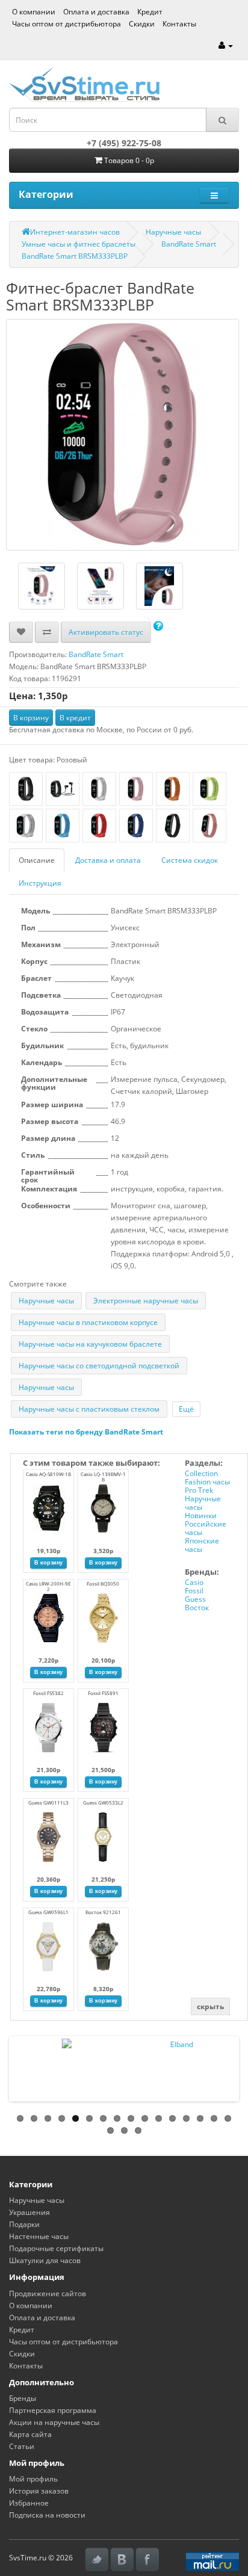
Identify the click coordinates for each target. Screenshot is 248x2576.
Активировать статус (106, 632)
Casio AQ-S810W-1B (48, 1474)
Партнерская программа (53, 2410)
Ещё (186, 1409)
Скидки (142, 24)
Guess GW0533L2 (103, 1802)
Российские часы (206, 1528)
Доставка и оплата (108, 860)
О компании (34, 12)
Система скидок (190, 860)
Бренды (23, 2398)
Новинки (201, 1515)
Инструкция (40, 883)
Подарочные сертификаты (56, 2248)
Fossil (194, 1591)
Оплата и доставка (96, 12)
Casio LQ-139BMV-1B (103, 1477)
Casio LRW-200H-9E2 (48, 1586)
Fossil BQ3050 (103, 1583)
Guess (195, 1599)
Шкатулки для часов (45, 2260)
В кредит (75, 718)
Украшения (29, 2212)
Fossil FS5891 (103, 1693)
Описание (37, 860)
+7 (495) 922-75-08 (124, 143)
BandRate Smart (189, 244)
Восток (197, 1608)
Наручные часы (173, 232)
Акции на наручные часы (54, 2422)
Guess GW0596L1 (48, 1912)
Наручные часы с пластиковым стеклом (89, 1409)
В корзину (31, 718)
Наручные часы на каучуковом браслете (90, 1344)
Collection (201, 1473)
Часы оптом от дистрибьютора (67, 24)
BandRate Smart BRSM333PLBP (75, 256)
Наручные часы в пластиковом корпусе (88, 1322)
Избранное (29, 2503)
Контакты (179, 24)
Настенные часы (39, 2236)
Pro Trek (199, 1490)
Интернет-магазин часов (75, 232)
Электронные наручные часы (146, 1301)
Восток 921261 (103, 1912)
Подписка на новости (47, 2515)
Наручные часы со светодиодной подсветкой (99, 1366)
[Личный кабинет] (226, 45)
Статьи (22, 2446)
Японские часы (202, 1545)
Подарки (24, 2224)
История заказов (39, 2491)
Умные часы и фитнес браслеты (79, 244)
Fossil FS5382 (48, 1693)
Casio (194, 1582)
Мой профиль (33, 2479)
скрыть (210, 2006)
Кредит (150, 12)
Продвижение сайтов (48, 2293)
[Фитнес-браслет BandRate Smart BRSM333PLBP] (122, 435)
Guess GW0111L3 (48, 1802)
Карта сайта (30, 2434)
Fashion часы (207, 1482)
